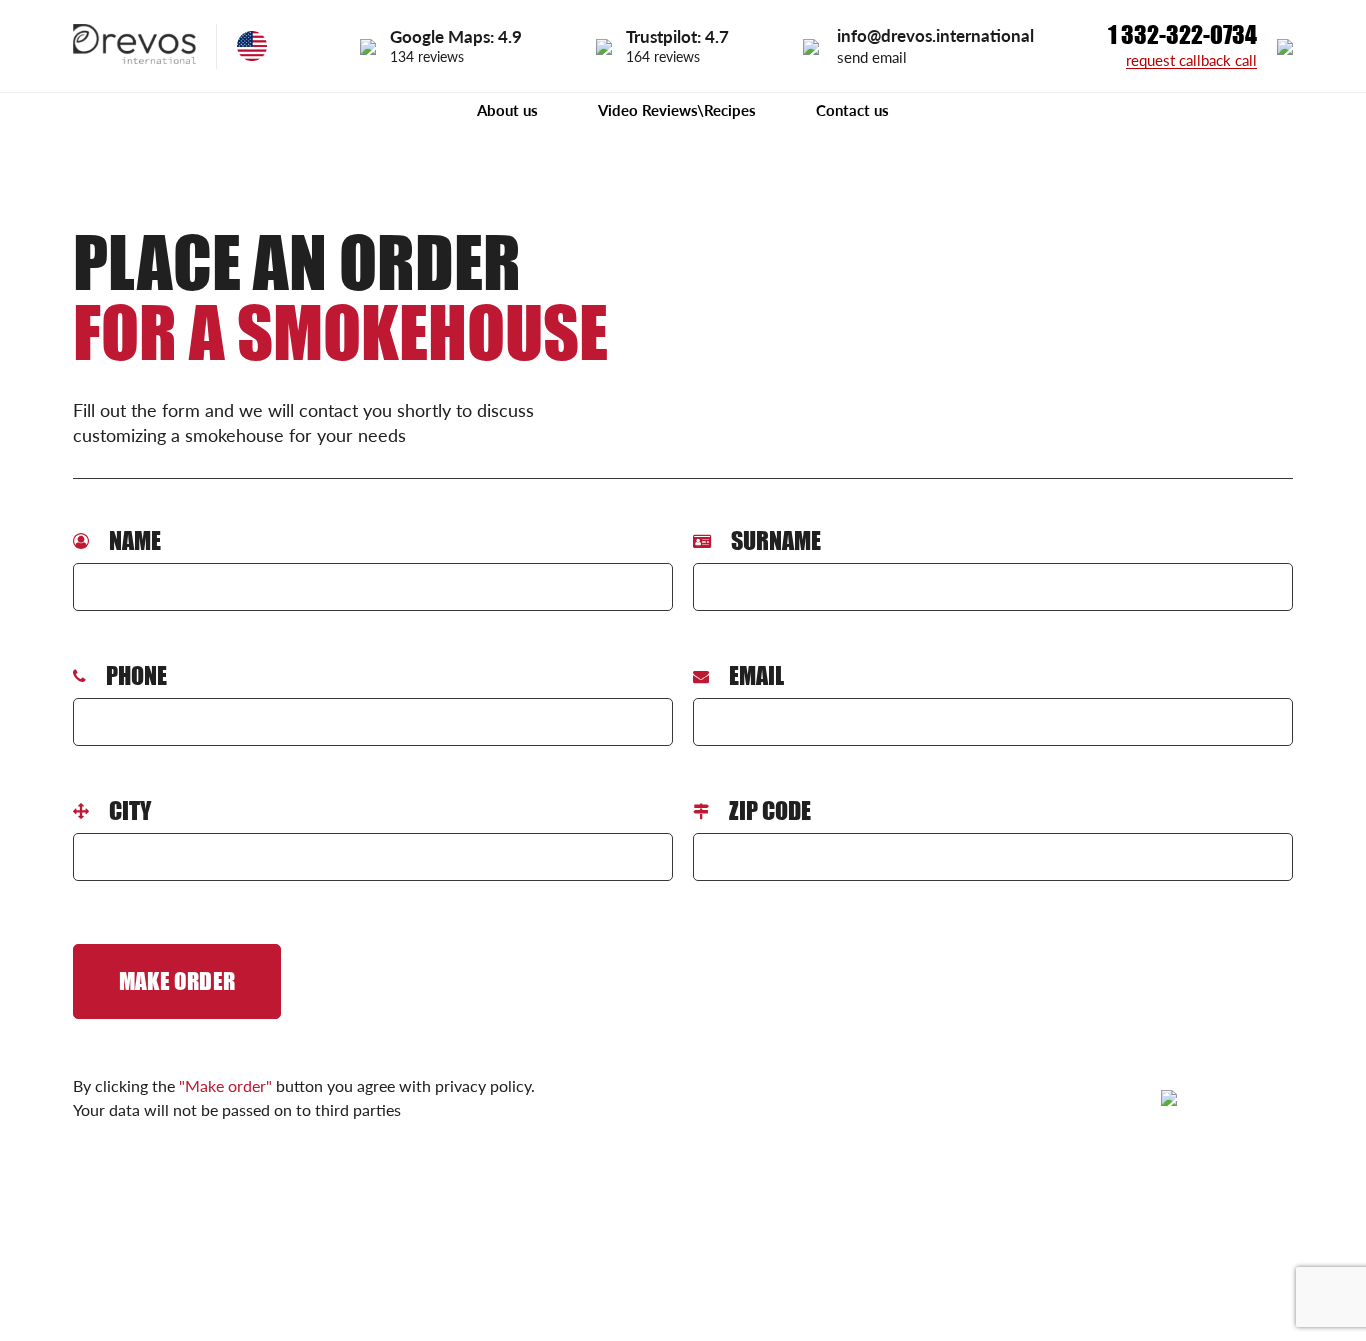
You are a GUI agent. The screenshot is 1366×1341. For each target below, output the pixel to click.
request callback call (1191, 61)
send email (872, 57)
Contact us (852, 110)
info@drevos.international (935, 35)
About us (507, 110)
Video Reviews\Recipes (677, 110)
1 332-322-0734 (1182, 35)
